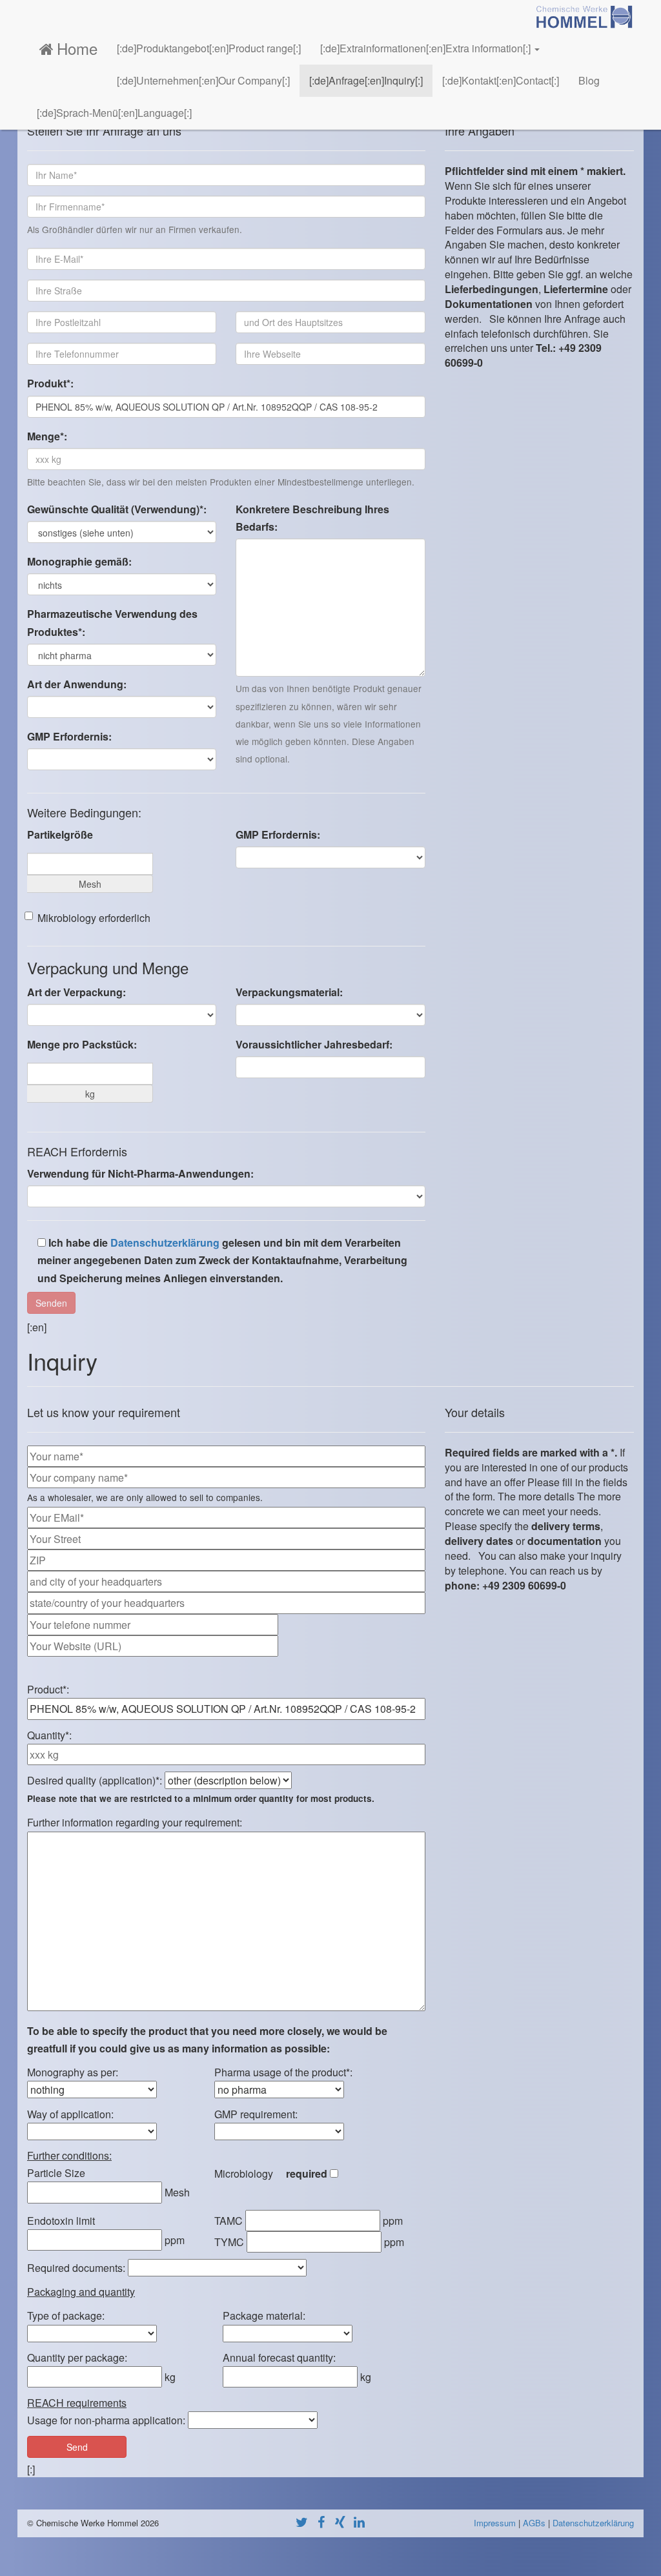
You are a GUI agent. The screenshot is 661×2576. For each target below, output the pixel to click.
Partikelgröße (60, 834)
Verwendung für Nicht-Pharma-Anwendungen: (140, 1173)
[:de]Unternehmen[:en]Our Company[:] (203, 80)
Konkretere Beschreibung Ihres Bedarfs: (312, 518)
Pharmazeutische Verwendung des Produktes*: (112, 622)
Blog (589, 80)
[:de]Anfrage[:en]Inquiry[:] (366, 80)
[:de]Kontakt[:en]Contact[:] (501, 80)
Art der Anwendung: (77, 684)
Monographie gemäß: (79, 561)
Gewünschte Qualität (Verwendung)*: (117, 509)
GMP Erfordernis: (69, 736)
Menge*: (47, 436)
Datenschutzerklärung (165, 1242)
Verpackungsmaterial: (289, 992)
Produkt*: (50, 383)
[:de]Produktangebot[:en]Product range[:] (209, 48)
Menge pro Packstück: (82, 1044)
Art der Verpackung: (76, 992)
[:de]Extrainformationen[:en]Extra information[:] (427, 48)
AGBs (534, 2523)
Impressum (495, 2523)
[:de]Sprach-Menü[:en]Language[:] (114, 113)
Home (77, 48)
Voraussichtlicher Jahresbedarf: (314, 1044)
